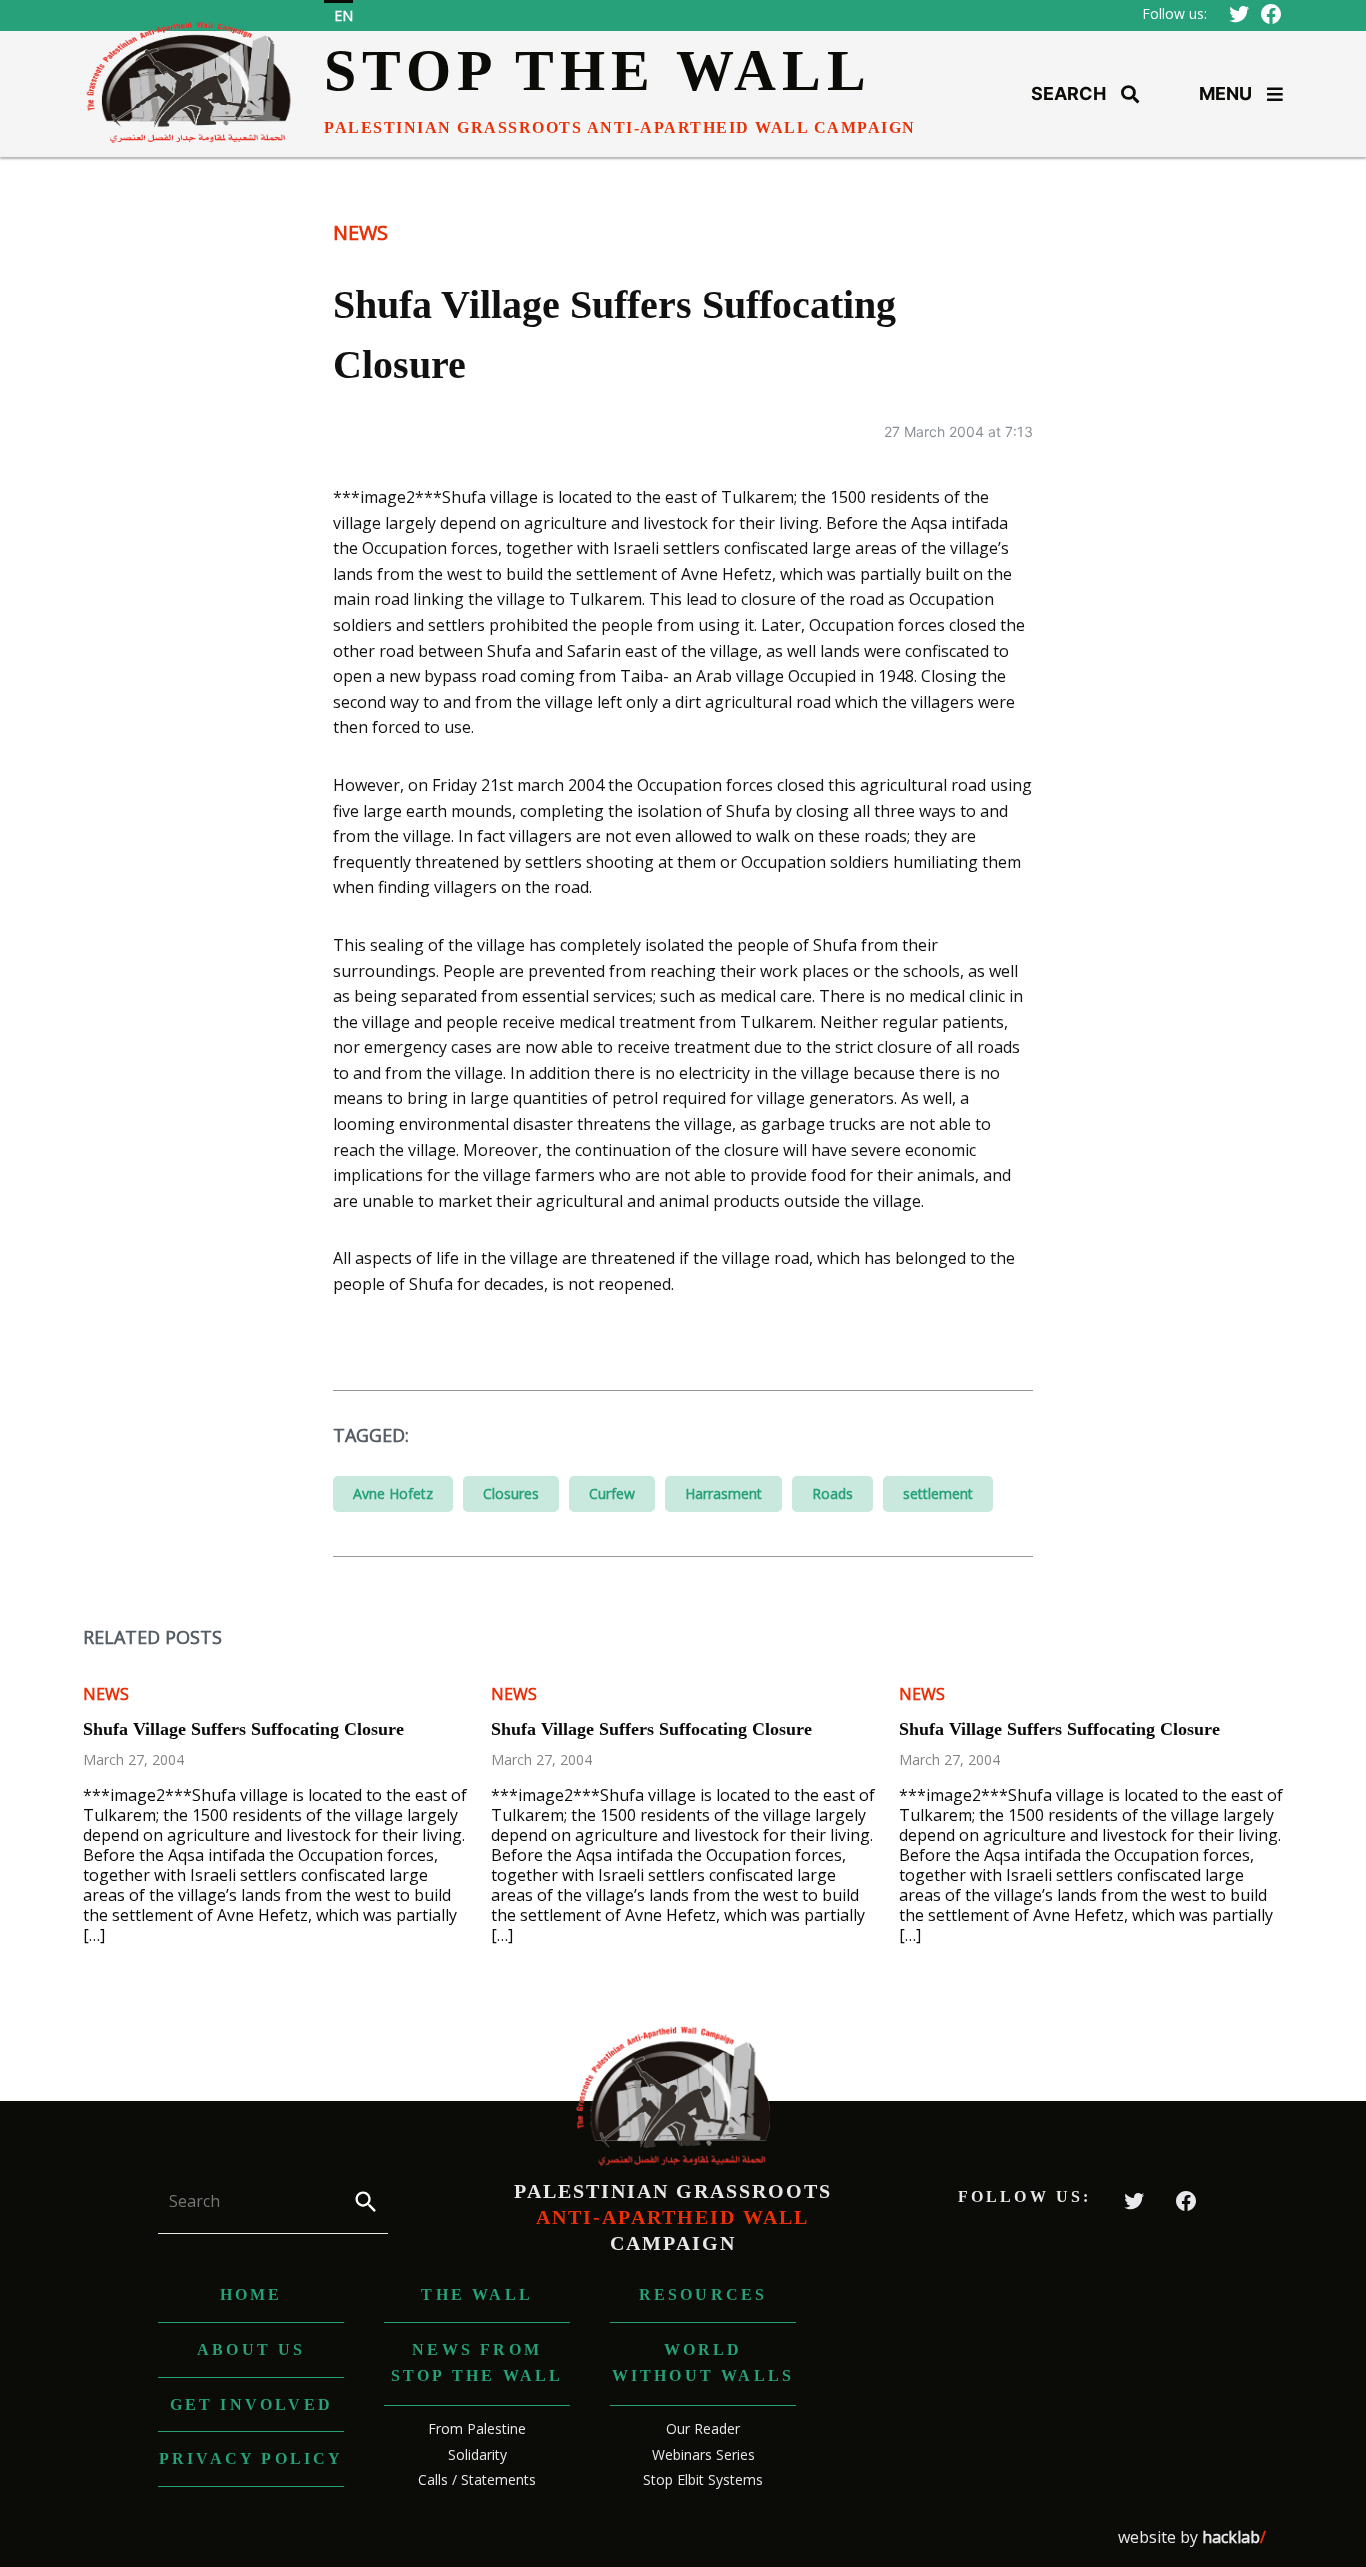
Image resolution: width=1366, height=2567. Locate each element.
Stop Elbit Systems (703, 2479)
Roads (832, 1493)
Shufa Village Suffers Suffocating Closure (243, 1729)
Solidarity (477, 2454)
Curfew (612, 1493)
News (360, 232)
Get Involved (251, 2404)
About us (251, 2349)
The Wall (477, 2294)
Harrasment (723, 1493)
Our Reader (703, 2428)
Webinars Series (703, 2454)
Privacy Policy (251, 2458)
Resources (703, 2294)
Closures (511, 1493)
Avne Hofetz (393, 1493)
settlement (938, 1493)
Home (251, 2294)
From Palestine (477, 2428)
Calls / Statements (477, 2479)
